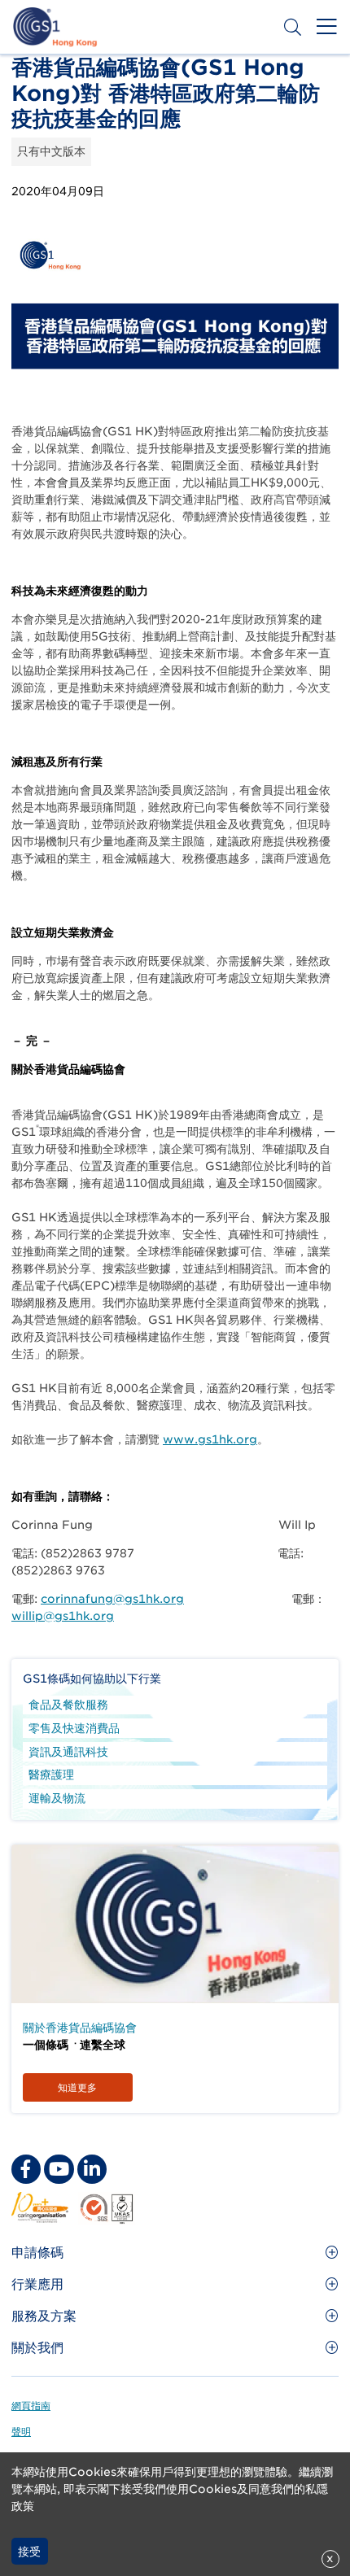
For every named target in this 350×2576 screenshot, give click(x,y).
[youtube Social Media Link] (59, 2169)
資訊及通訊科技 (68, 1752)
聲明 (21, 2432)
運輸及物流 (57, 1798)
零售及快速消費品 (74, 1728)
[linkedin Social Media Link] (92, 2169)
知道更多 (77, 2087)
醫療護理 (51, 1775)
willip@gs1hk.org (63, 1616)
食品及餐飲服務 (68, 1705)
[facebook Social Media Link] (26, 2169)
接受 (29, 2552)
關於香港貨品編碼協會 (80, 2028)
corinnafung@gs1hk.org (112, 1599)
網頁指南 (31, 2406)
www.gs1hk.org (210, 1439)
